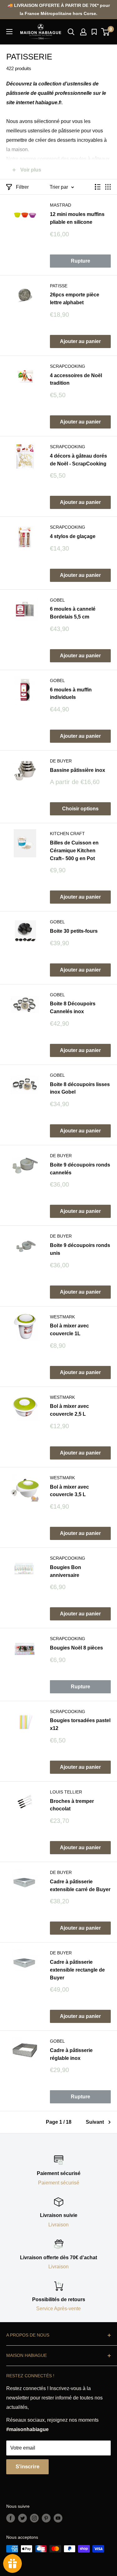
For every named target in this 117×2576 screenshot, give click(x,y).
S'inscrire (27, 2467)
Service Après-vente (58, 2309)
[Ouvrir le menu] (9, 32)
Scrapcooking (68, 366)
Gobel (57, 600)
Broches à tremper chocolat (72, 1805)
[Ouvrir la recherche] (71, 32)
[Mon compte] (83, 32)
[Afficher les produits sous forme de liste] (98, 187)
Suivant (95, 2122)
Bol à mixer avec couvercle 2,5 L (69, 1410)
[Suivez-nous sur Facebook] (11, 2518)
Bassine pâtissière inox (78, 770)
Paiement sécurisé (59, 2183)
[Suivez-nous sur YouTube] (58, 2518)
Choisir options (80, 809)
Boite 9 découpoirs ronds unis (80, 1249)
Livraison (58, 2225)
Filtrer (22, 187)
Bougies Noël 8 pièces (76, 1648)
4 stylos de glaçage (73, 536)
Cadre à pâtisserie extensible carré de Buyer (80, 1886)
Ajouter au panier (80, 341)
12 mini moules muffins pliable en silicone (77, 218)
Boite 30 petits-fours (74, 931)
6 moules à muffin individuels (71, 694)
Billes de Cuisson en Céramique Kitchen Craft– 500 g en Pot (74, 851)
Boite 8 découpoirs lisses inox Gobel (80, 1088)
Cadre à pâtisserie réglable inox (71, 2054)
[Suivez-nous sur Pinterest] (46, 2518)
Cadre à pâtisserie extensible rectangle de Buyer (77, 1970)
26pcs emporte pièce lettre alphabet (75, 299)
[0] (106, 32)
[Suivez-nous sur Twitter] (22, 2518)
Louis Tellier (66, 1792)
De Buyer (61, 761)
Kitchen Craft (67, 834)
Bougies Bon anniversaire (66, 1571)
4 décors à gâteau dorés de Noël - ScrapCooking (78, 460)
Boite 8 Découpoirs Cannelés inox (73, 1008)
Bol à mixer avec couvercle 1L (69, 1330)
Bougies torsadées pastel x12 (80, 1724)
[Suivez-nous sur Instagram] (34, 2518)
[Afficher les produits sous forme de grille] (108, 187)
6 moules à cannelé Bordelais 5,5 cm (73, 613)
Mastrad (61, 205)
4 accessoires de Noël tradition (76, 379)
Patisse (59, 286)
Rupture (80, 261)
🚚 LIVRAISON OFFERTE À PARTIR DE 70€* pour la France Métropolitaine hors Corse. (59, 9)
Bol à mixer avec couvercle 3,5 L (69, 1491)
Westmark (62, 1317)
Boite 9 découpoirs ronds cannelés (80, 1169)
